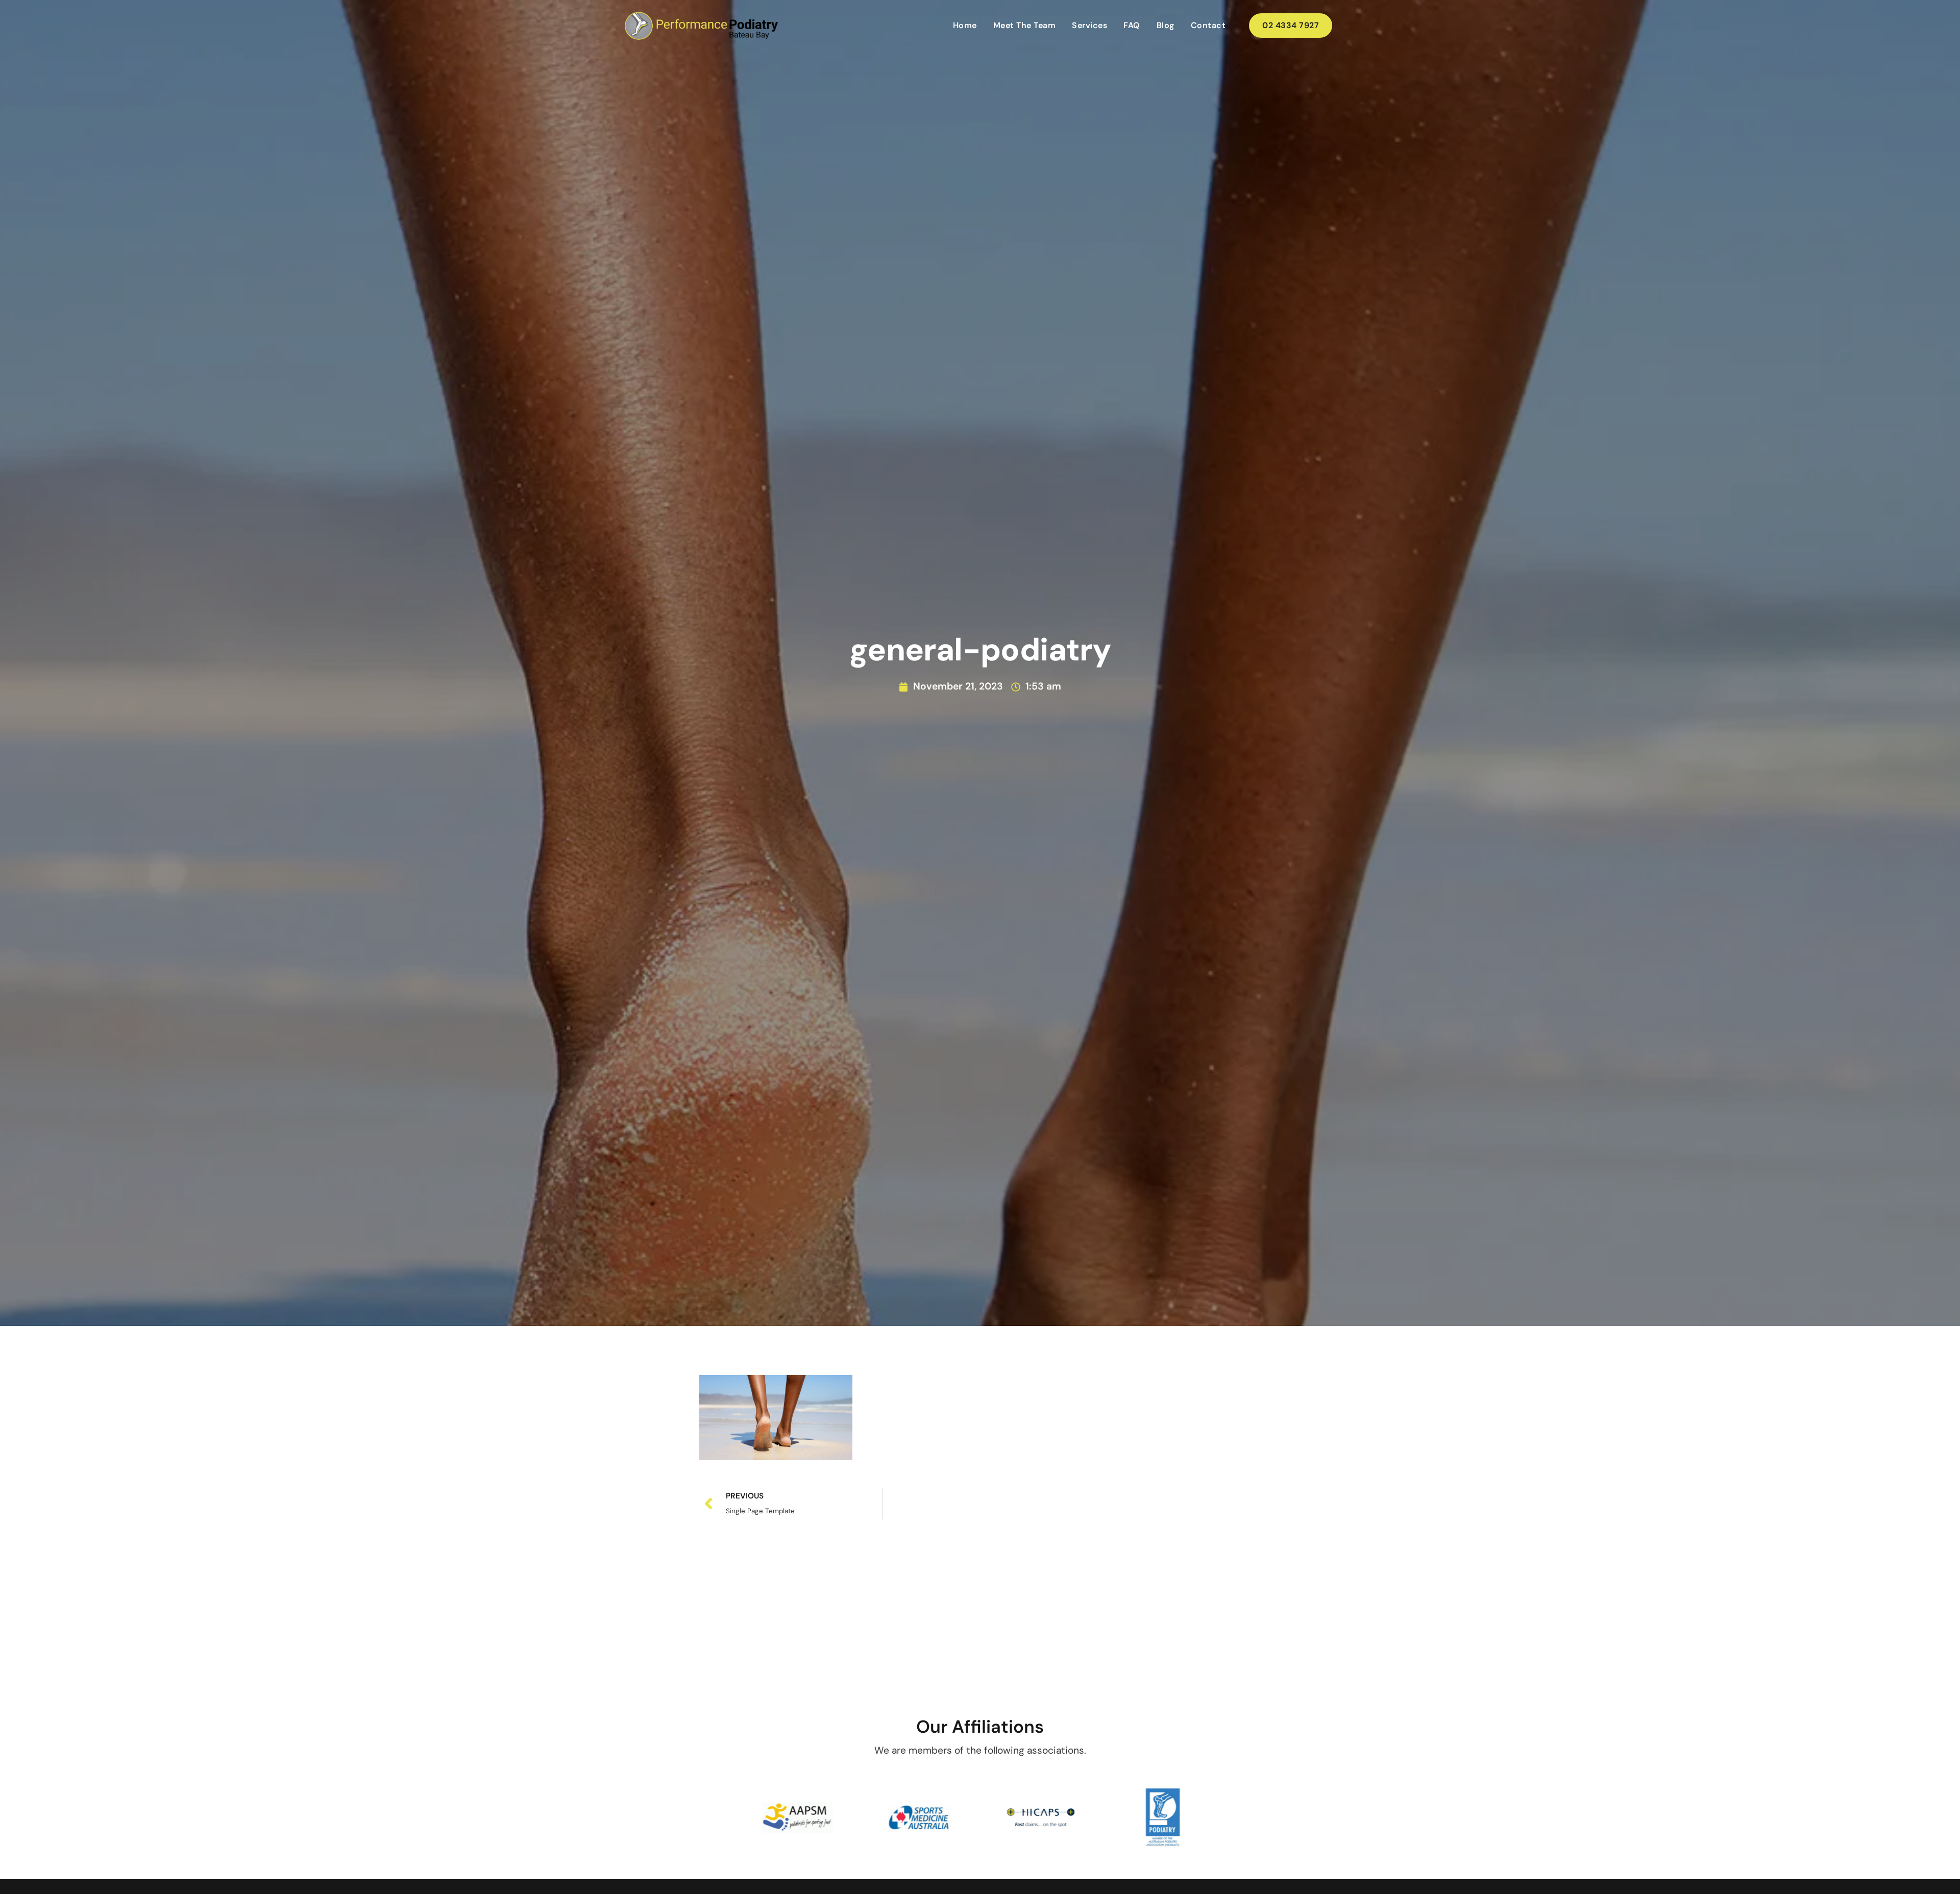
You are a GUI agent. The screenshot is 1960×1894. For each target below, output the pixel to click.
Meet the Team (1025, 25)
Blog (1166, 25)
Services (1089, 25)
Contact (1208, 25)
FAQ (1132, 25)
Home (965, 25)
